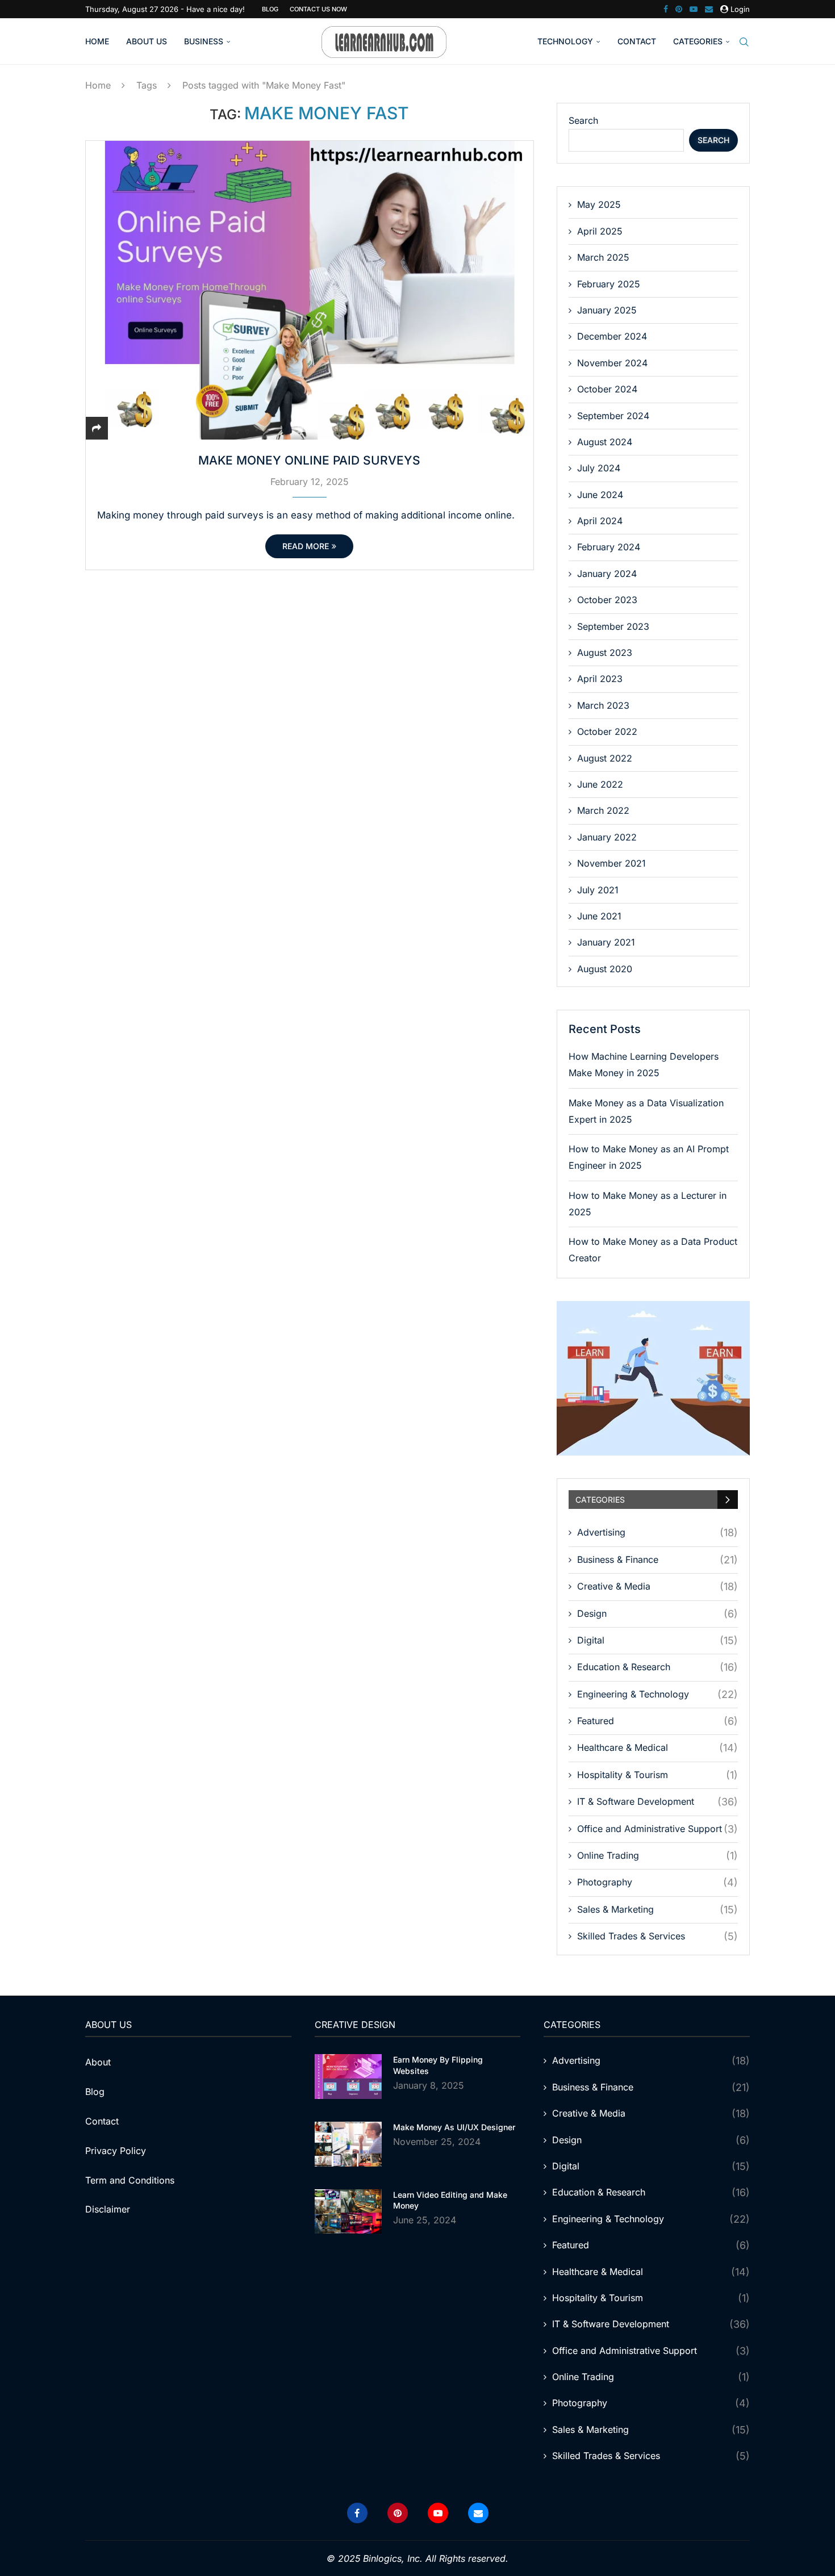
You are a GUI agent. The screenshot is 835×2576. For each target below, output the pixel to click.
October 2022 (607, 731)
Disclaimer (108, 2209)
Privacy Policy (116, 2151)
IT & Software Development (657, 1802)
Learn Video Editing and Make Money (450, 2200)
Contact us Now (318, 9)
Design (657, 1614)
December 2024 (612, 336)
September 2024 (613, 416)
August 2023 (605, 653)
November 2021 (611, 863)
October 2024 (607, 389)
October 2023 (607, 600)
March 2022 (603, 810)
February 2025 (609, 284)
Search (583, 120)
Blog (270, 9)
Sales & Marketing (657, 1910)
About (98, 2062)
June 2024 (600, 495)
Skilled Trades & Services (657, 1936)
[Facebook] (666, 9)
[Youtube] (694, 9)
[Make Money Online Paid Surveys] (310, 290)
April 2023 (600, 679)
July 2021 (598, 890)
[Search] (744, 42)
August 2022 (605, 758)
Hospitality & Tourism (657, 1775)
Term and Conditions (130, 2180)
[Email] (709, 9)
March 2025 (603, 257)
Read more (306, 546)
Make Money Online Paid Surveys (309, 460)
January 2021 (606, 942)
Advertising (657, 1532)
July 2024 (599, 468)
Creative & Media (657, 1586)
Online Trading (657, 1856)
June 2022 (600, 784)
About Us (147, 41)
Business (204, 41)
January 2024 (607, 574)
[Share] (97, 428)
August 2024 (605, 442)
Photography (657, 1882)
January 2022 (607, 837)
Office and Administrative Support (657, 1829)
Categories (698, 41)
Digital (657, 1640)
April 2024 (600, 521)
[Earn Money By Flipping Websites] (348, 2077)
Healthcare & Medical (657, 1748)
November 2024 (612, 363)
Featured (657, 1721)
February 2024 (609, 547)
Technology (565, 41)
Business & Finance (657, 1560)
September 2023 (613, 626)
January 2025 (607, 310)
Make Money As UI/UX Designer (454, 2127)
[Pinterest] (679, 9)
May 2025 (599, 204)
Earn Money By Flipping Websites (438, 2065)
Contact (637, 41)
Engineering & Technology (657, 1694)
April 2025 (600, 231)
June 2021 (599, 916)
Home (97, 41)
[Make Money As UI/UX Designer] (348, 2144)
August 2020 (605, 969)
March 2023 (603, 705)
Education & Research (657, 1667)
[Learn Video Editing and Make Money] (348, 2212)
